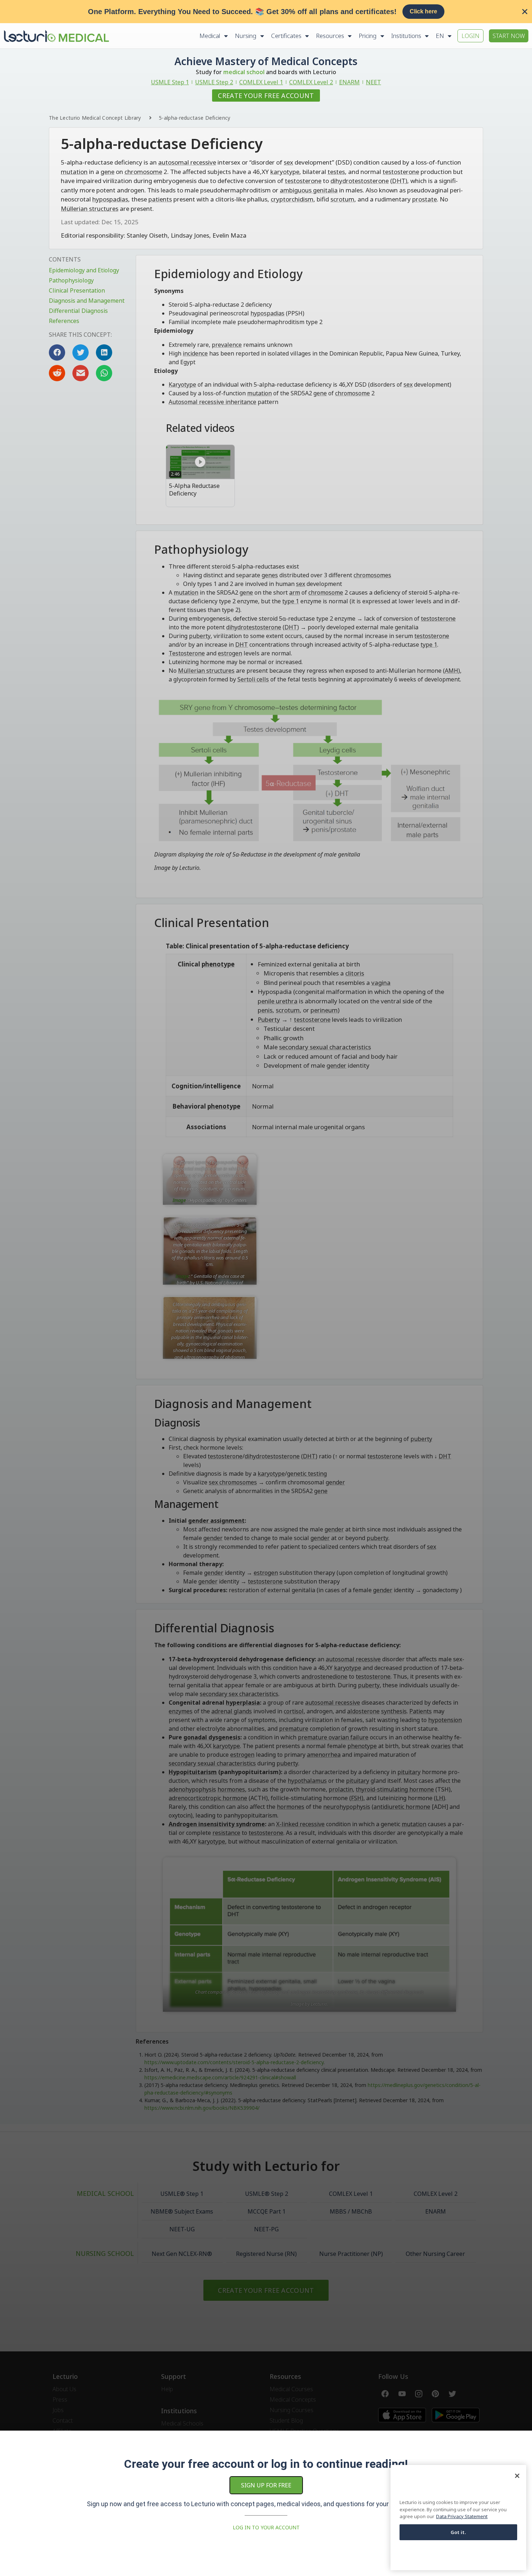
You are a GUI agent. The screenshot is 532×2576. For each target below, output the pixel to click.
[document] (266, 1288)
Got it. (459, 2532)
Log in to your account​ (266, 2527)
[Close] (517, 2476)
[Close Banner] (525, 12)
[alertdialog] (266, 12)
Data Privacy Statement (462, 2516)
